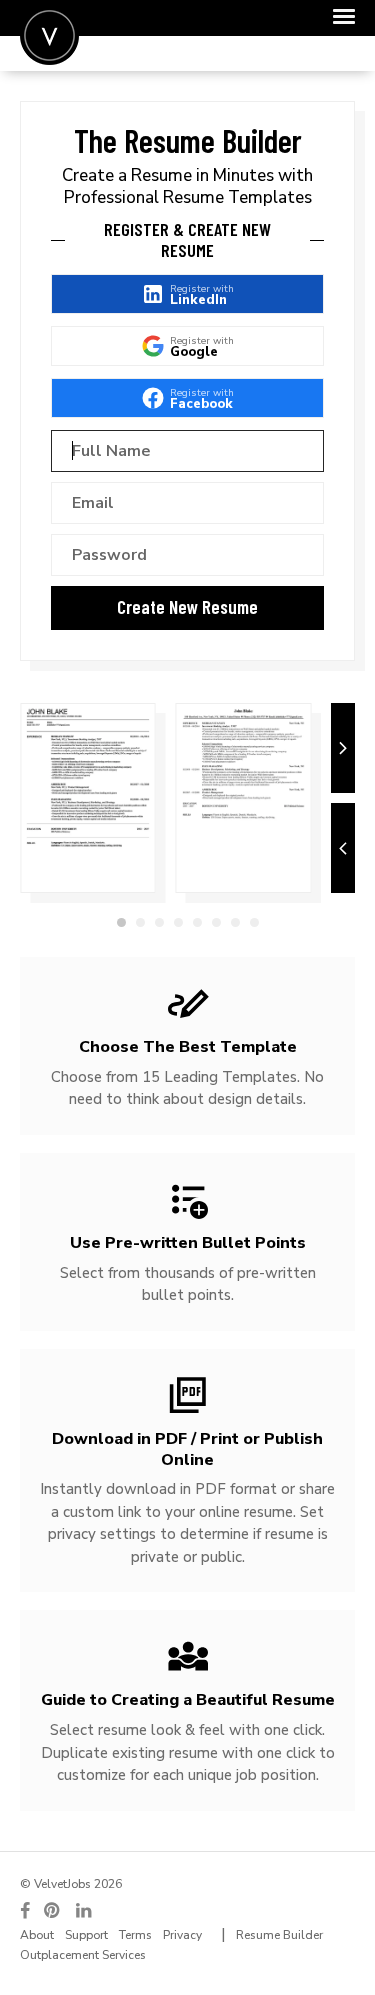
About (37, 1935)
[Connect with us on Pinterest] (53, 1910)
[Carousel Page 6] (216, 922)
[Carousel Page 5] (197, 922)
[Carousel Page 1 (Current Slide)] (121, 922)
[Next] (343, 748)
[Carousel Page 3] (159, 922)
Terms (135, 1935)
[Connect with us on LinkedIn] (85, 1910)
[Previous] (343, 848)
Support (86, 1935)
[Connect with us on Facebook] (25, 1910)
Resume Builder (279, 1935)
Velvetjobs (49, 35)
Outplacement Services (83, 1955)
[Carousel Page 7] (235, 922)
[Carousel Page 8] (254, 922)
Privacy (182, 1935)
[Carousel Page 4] (178, 922)
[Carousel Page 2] (140, 922)
